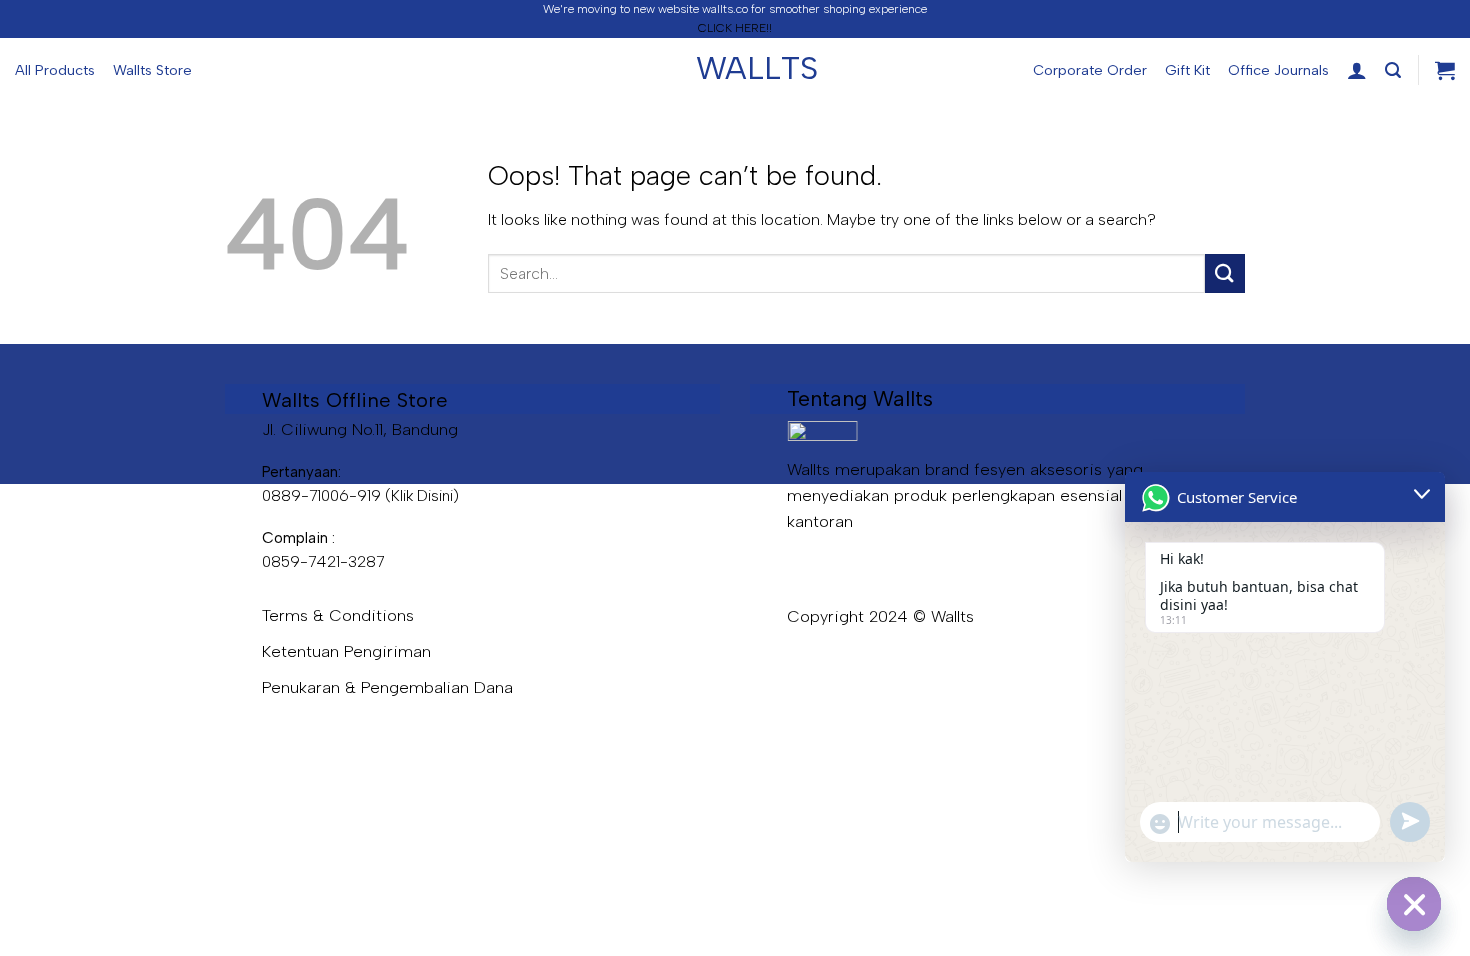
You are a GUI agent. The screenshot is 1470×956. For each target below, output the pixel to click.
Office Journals (1278, 70)
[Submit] (1225, 273)
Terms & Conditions (338, 615)
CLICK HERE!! (735, 28)
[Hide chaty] (1414, 904)
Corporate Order (1090, 70)
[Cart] (1445, 70)
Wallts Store (152, 70)
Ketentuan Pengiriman (346, 651)
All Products (55, 70)
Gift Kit (1187, 70)
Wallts (735, 68)
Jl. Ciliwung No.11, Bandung (360, 429)
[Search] (1393, 70)
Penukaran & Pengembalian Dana (387, 687)
